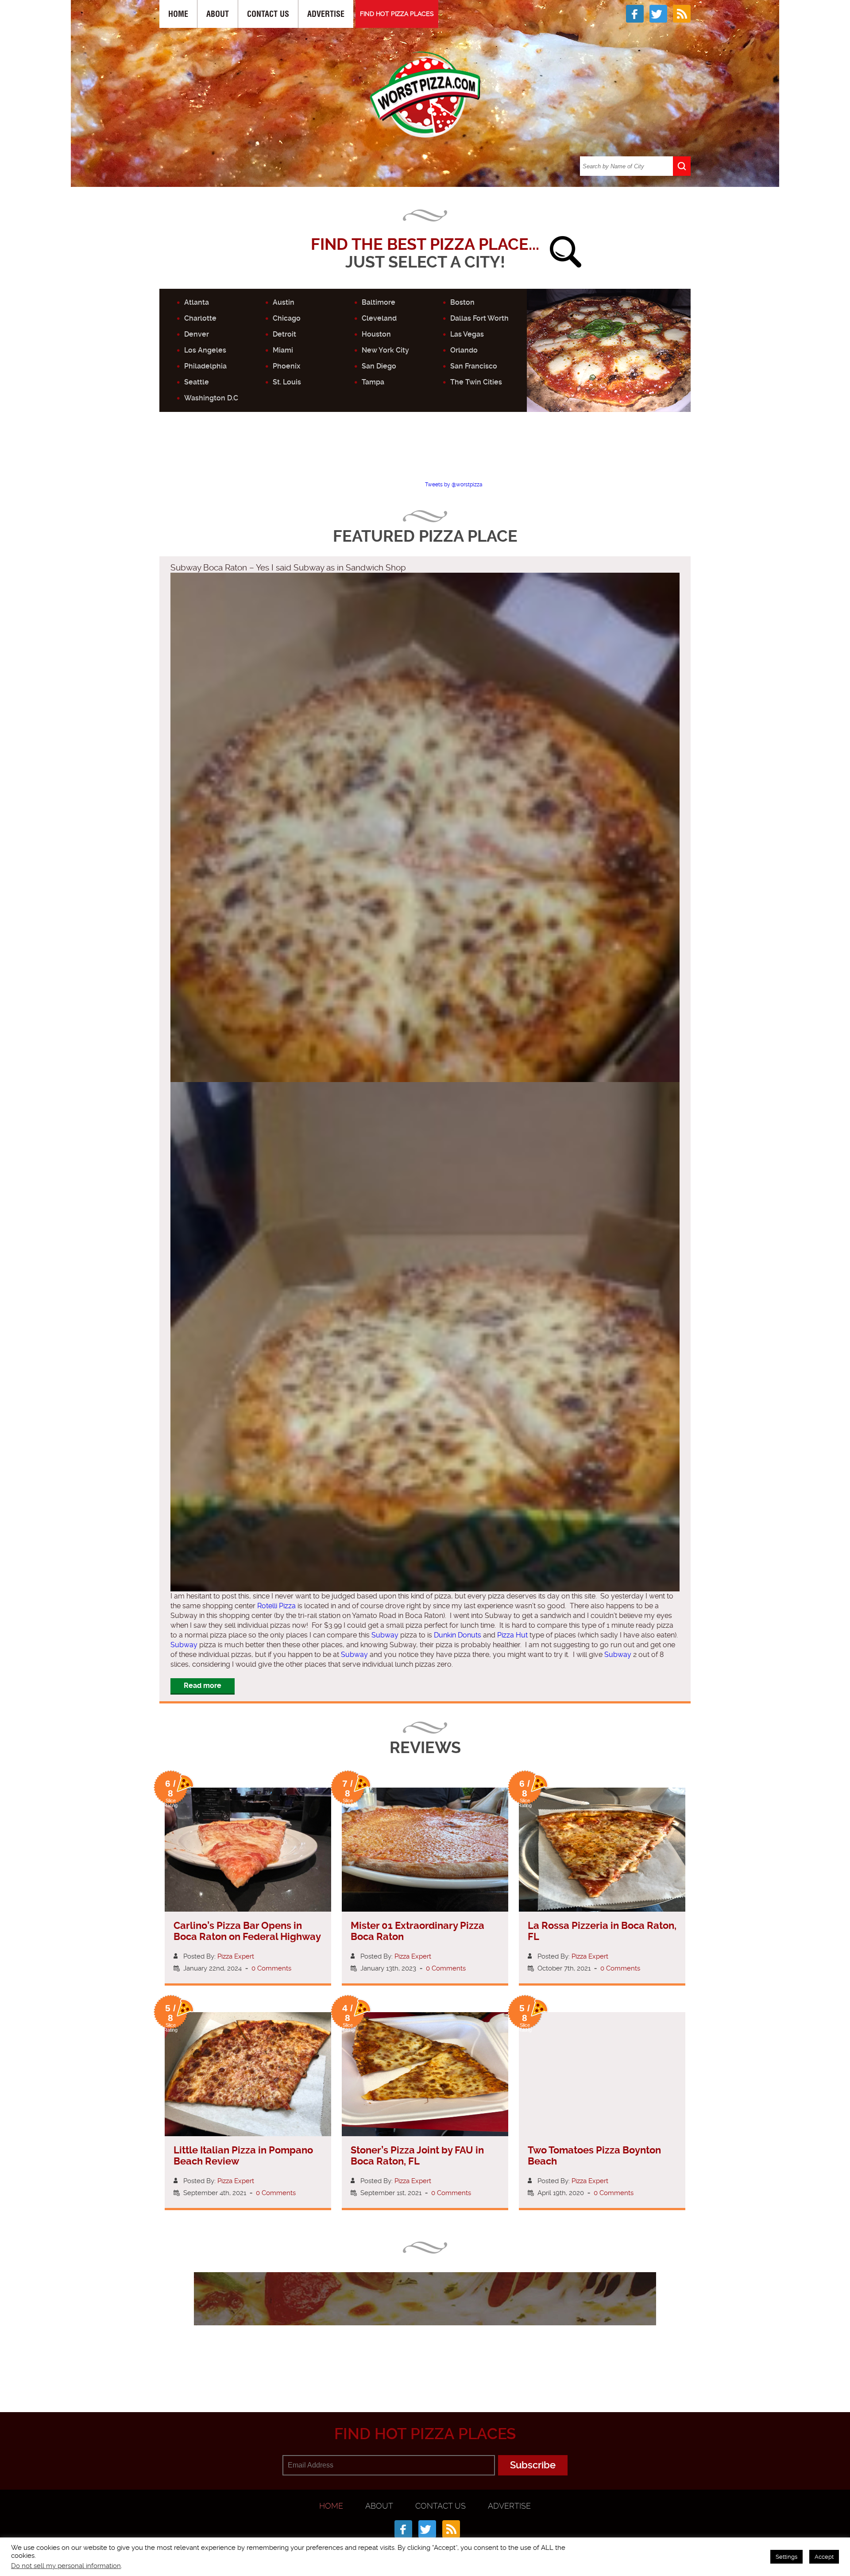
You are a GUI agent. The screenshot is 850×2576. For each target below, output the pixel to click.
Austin (284, 302)
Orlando (464, 350)
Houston (376, 334)
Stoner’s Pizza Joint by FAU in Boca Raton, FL (417, 2156)
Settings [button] (786, 2557)
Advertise (326, 14)
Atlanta (197, 302)
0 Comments (271, 1968)
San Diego (379, 366)
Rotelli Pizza (276, 1606)
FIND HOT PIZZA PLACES (397, 14)
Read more (203, 1686)
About (218, 14)
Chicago (287, 318)
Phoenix (286, 366)
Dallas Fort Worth (479, 318)
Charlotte (200, 318)
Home (178, 14)
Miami (283, 350)
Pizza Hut (512, 1635)
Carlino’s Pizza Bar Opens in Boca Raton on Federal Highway (247, 1931)
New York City (385, 350)
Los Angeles (205, 350)
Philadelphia (205, 366)
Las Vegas (467, 334)
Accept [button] (824, 2557)
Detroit (284, 334)
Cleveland (379, 318)
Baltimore (379, 302)
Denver (197, 334)
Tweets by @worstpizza (454, 485)
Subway (385, 1635)
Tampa (373, 382)
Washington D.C (211, 398)
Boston (462, 302)
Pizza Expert (236, 1956)
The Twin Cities (476, 382)
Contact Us (268, 14)
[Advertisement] (425, 454)
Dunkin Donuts (458, 1635)
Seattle (197, 382)
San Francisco (474, 366)
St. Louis (287, 382)
